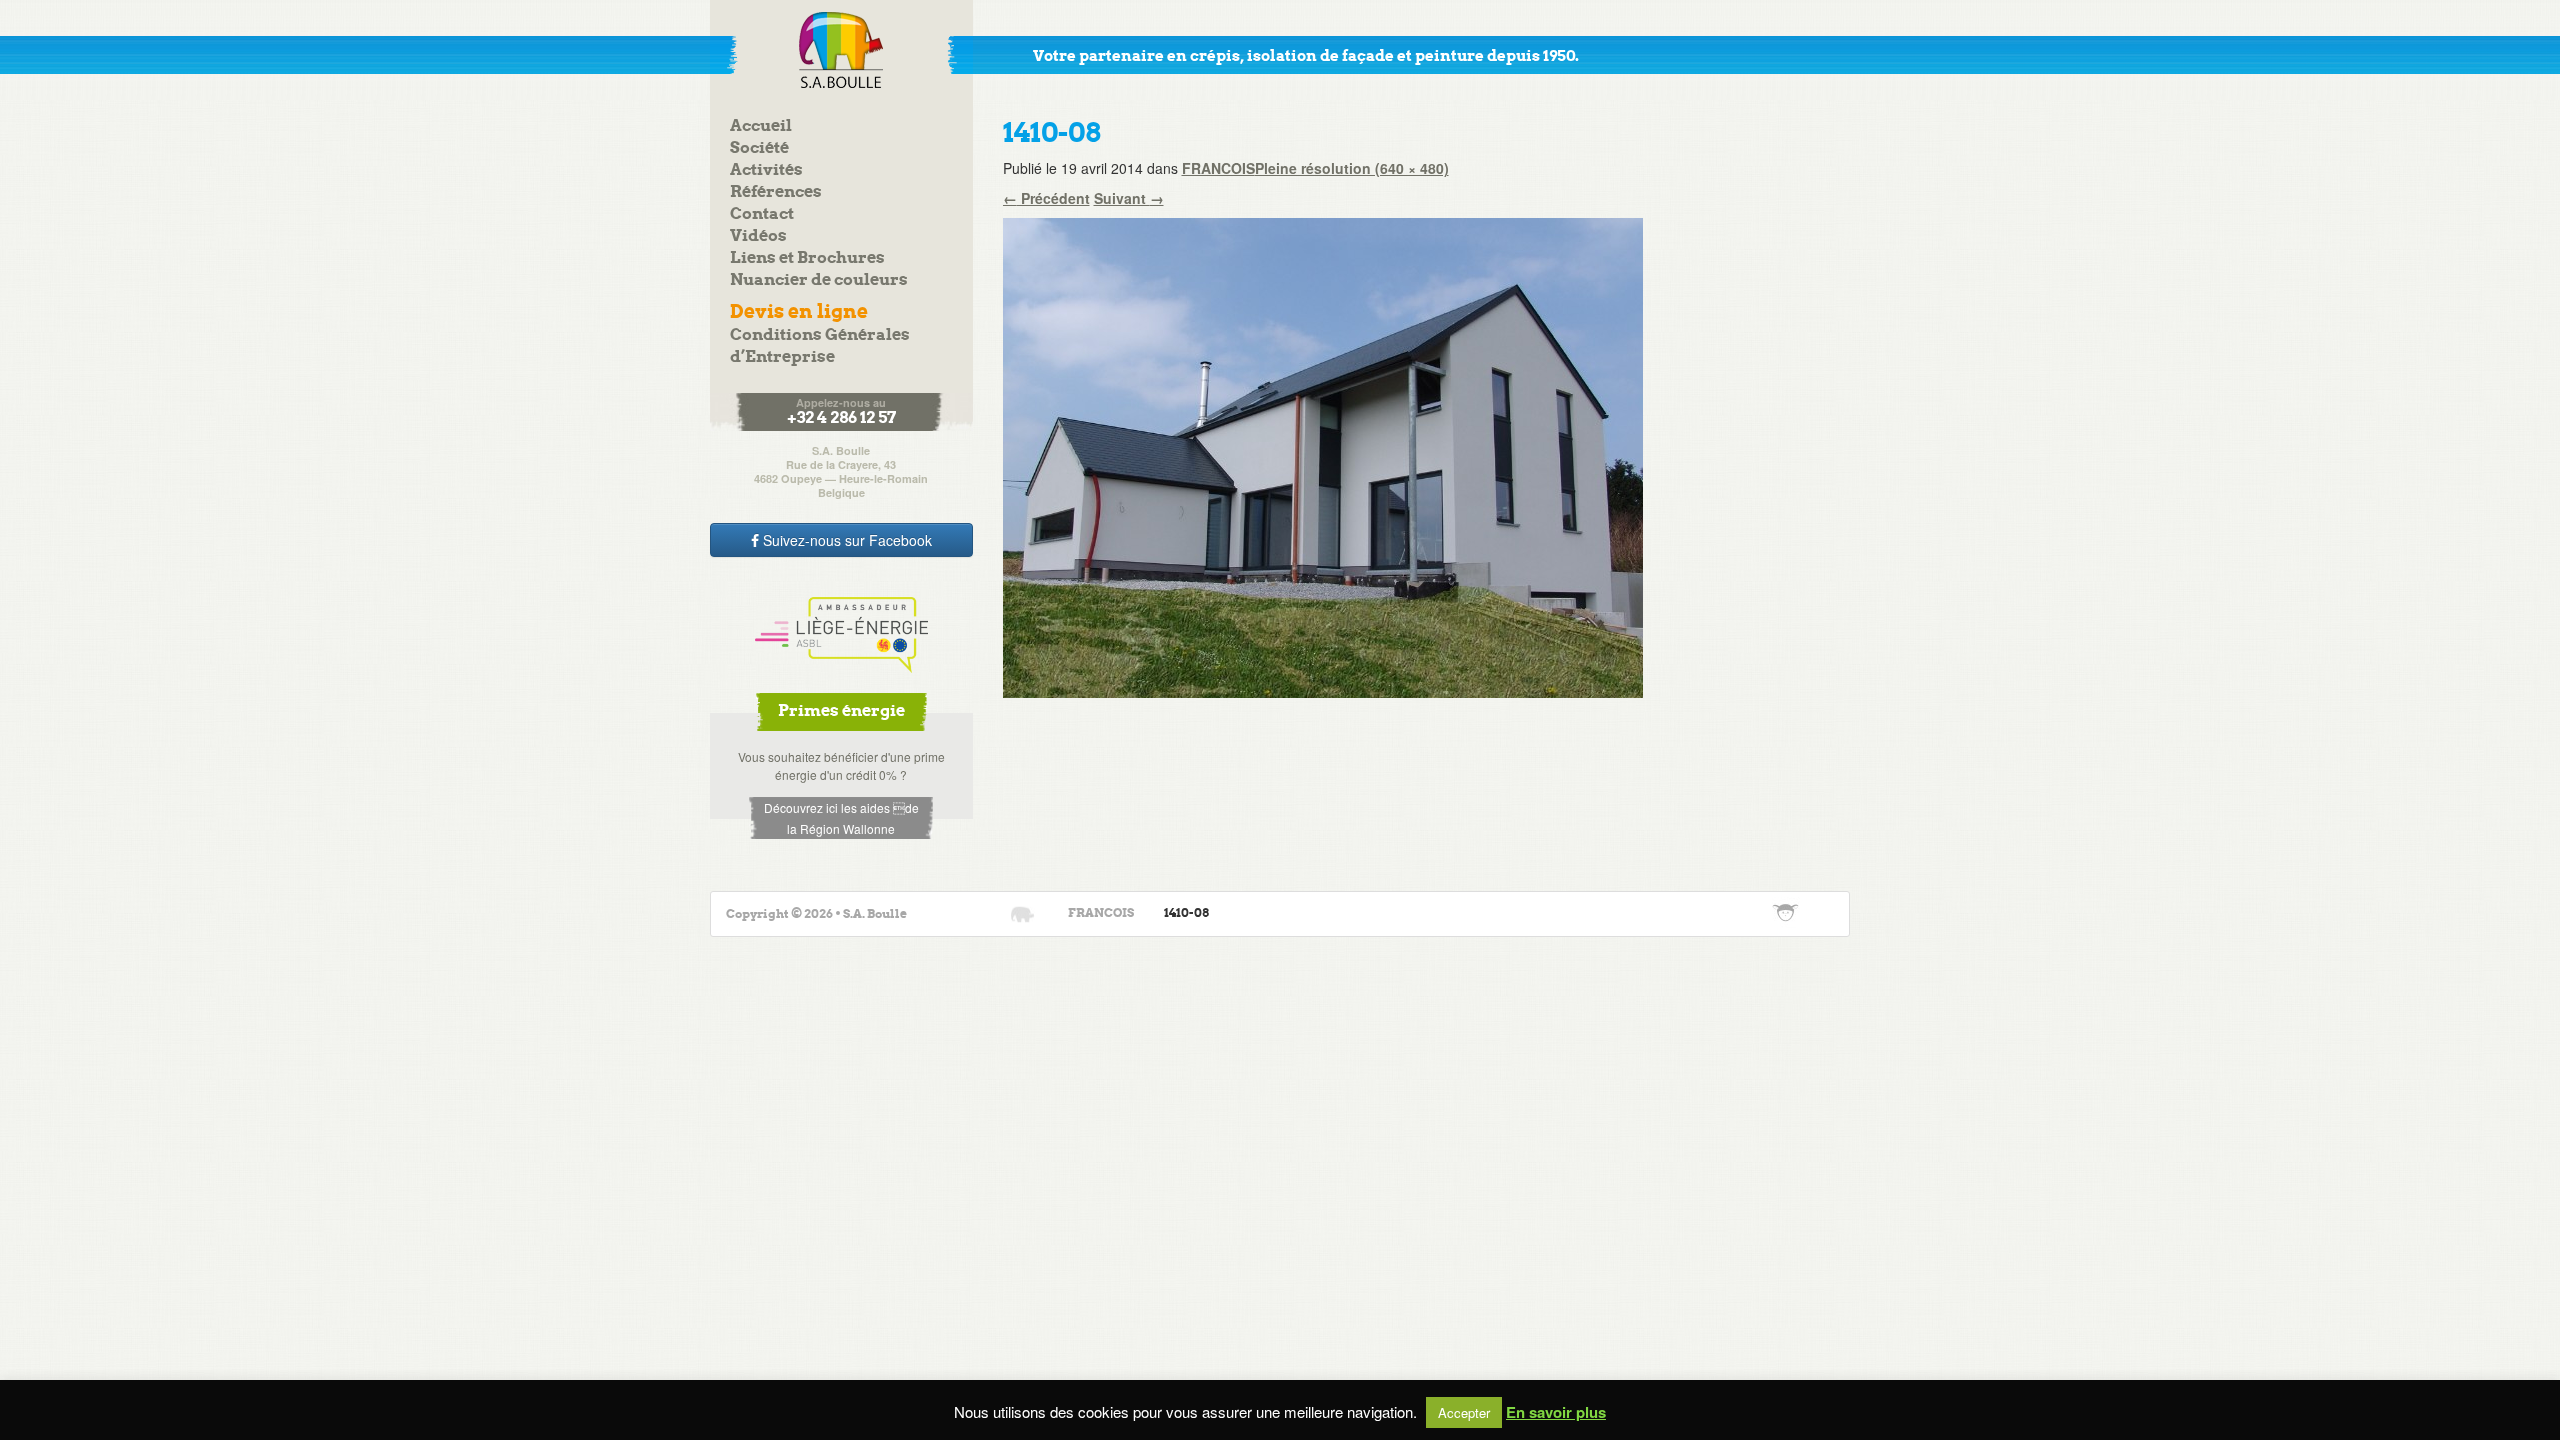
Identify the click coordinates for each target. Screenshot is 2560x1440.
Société (759, 148)
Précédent (1046, 198)
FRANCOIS (1218, 168)
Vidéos (758, 236)
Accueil (761, 126)
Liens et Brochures (807, 258)
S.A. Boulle (841, 50)
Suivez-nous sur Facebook (845, 540)
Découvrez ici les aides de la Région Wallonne (841, 818)
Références (776, 192)
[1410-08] (1323, 456)
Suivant (1129, 198)
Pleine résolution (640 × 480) (1352, 168)
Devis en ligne (799, 312)
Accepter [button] (1464, 1412)
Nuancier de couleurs (819, 280)
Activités (766, 170)
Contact (762, 214)
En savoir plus (1556, 1412)
